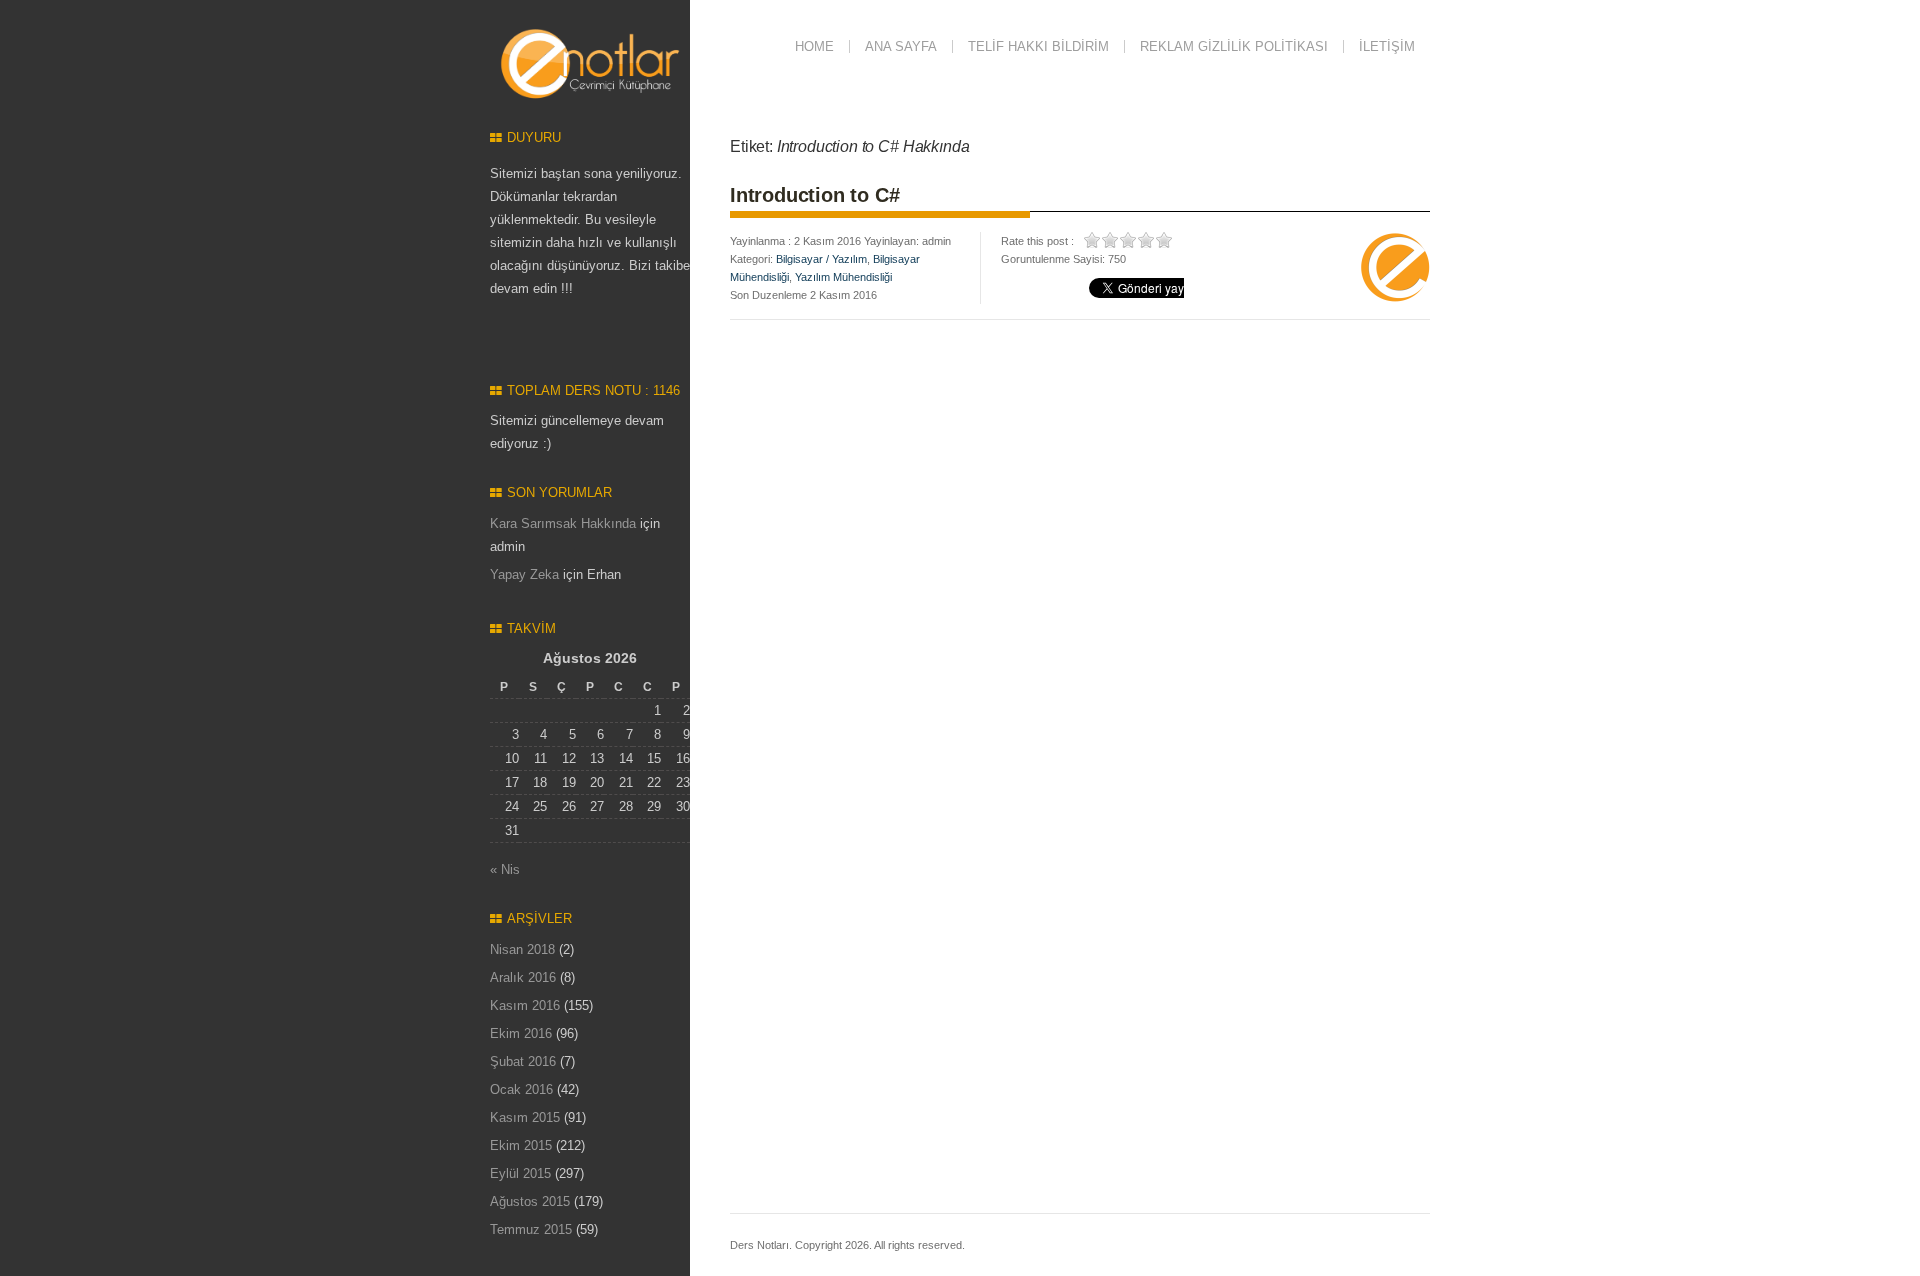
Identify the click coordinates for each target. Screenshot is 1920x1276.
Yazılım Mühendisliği (843, 277)
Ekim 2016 (521, 1033)
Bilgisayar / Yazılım (821, 259)
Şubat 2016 (523, 1061)
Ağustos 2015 (530, 1201)
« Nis (505, 869)
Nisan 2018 (522, 949)
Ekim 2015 (521, 1145)
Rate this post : (1037, 241)
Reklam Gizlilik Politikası (1234, 46)
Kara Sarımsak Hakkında (563, 523)
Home (814, 46)
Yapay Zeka (524, 574)
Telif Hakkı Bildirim (1038, 46)
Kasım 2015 (525, 1117)
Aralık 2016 (523, 977)
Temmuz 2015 (531, 1229)
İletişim (1387, 46)
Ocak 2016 (521, 1089)
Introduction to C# (814, 195)
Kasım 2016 (525, 1005)
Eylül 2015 (520, 1173)
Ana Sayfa (901, 46)
